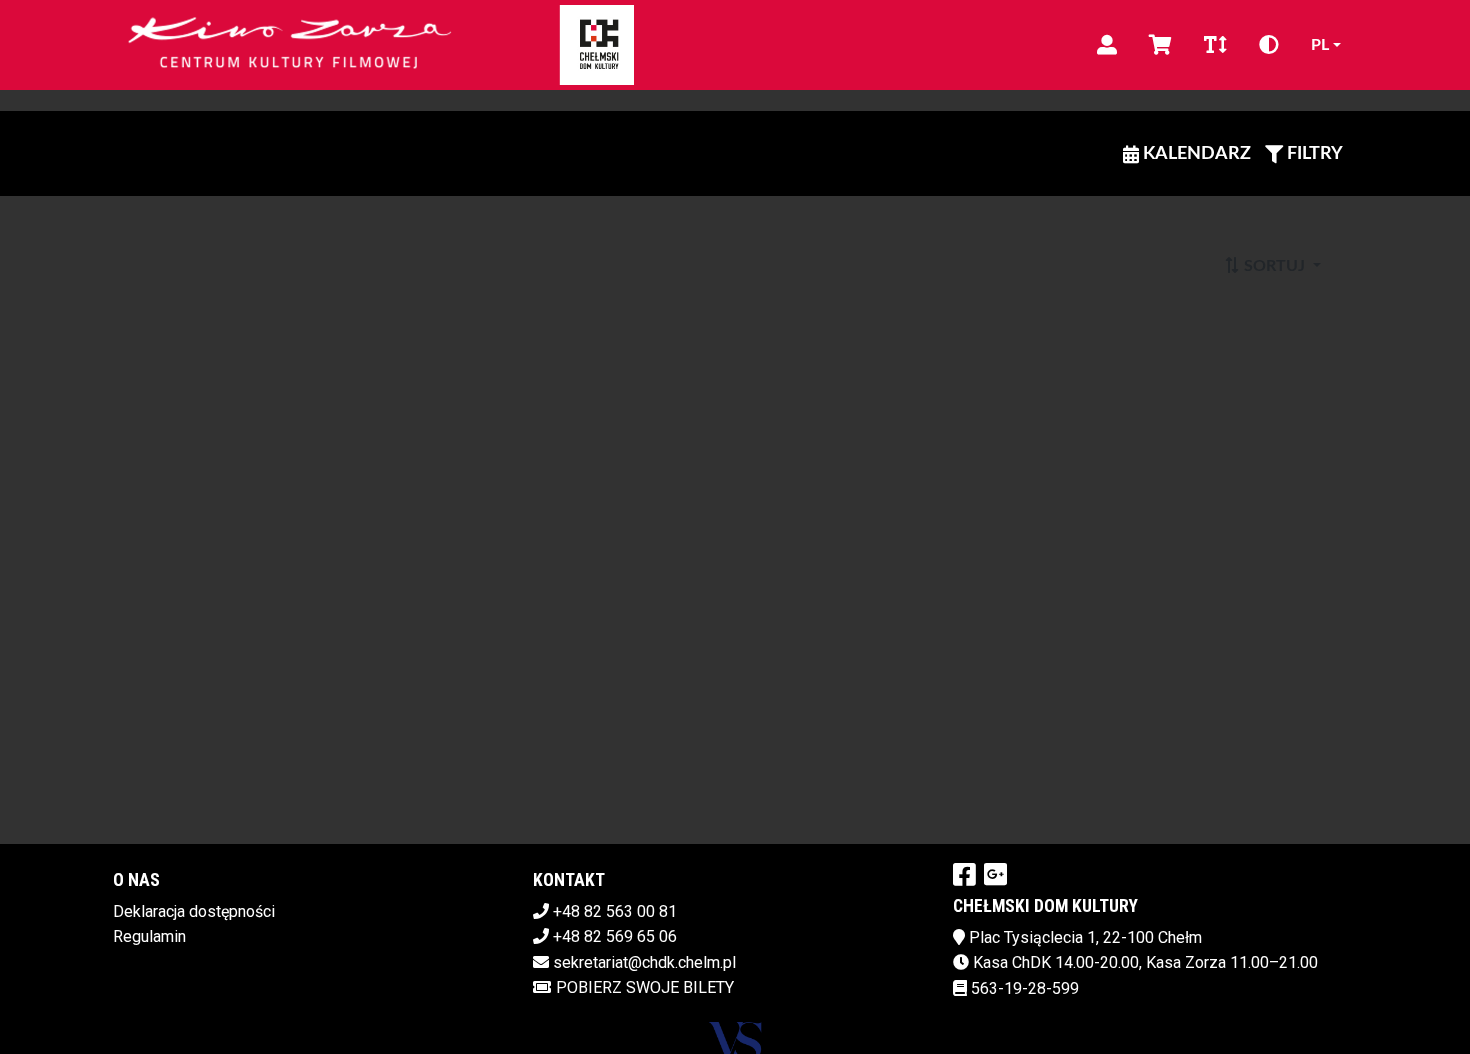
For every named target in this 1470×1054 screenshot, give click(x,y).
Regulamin (149, 936)
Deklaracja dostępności (194, 911)
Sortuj (1274, 266)
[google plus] (995, 874)
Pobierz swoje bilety (645, 987)
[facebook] (964, 874)
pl (1320, 45)
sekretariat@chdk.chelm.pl (644, 962)
